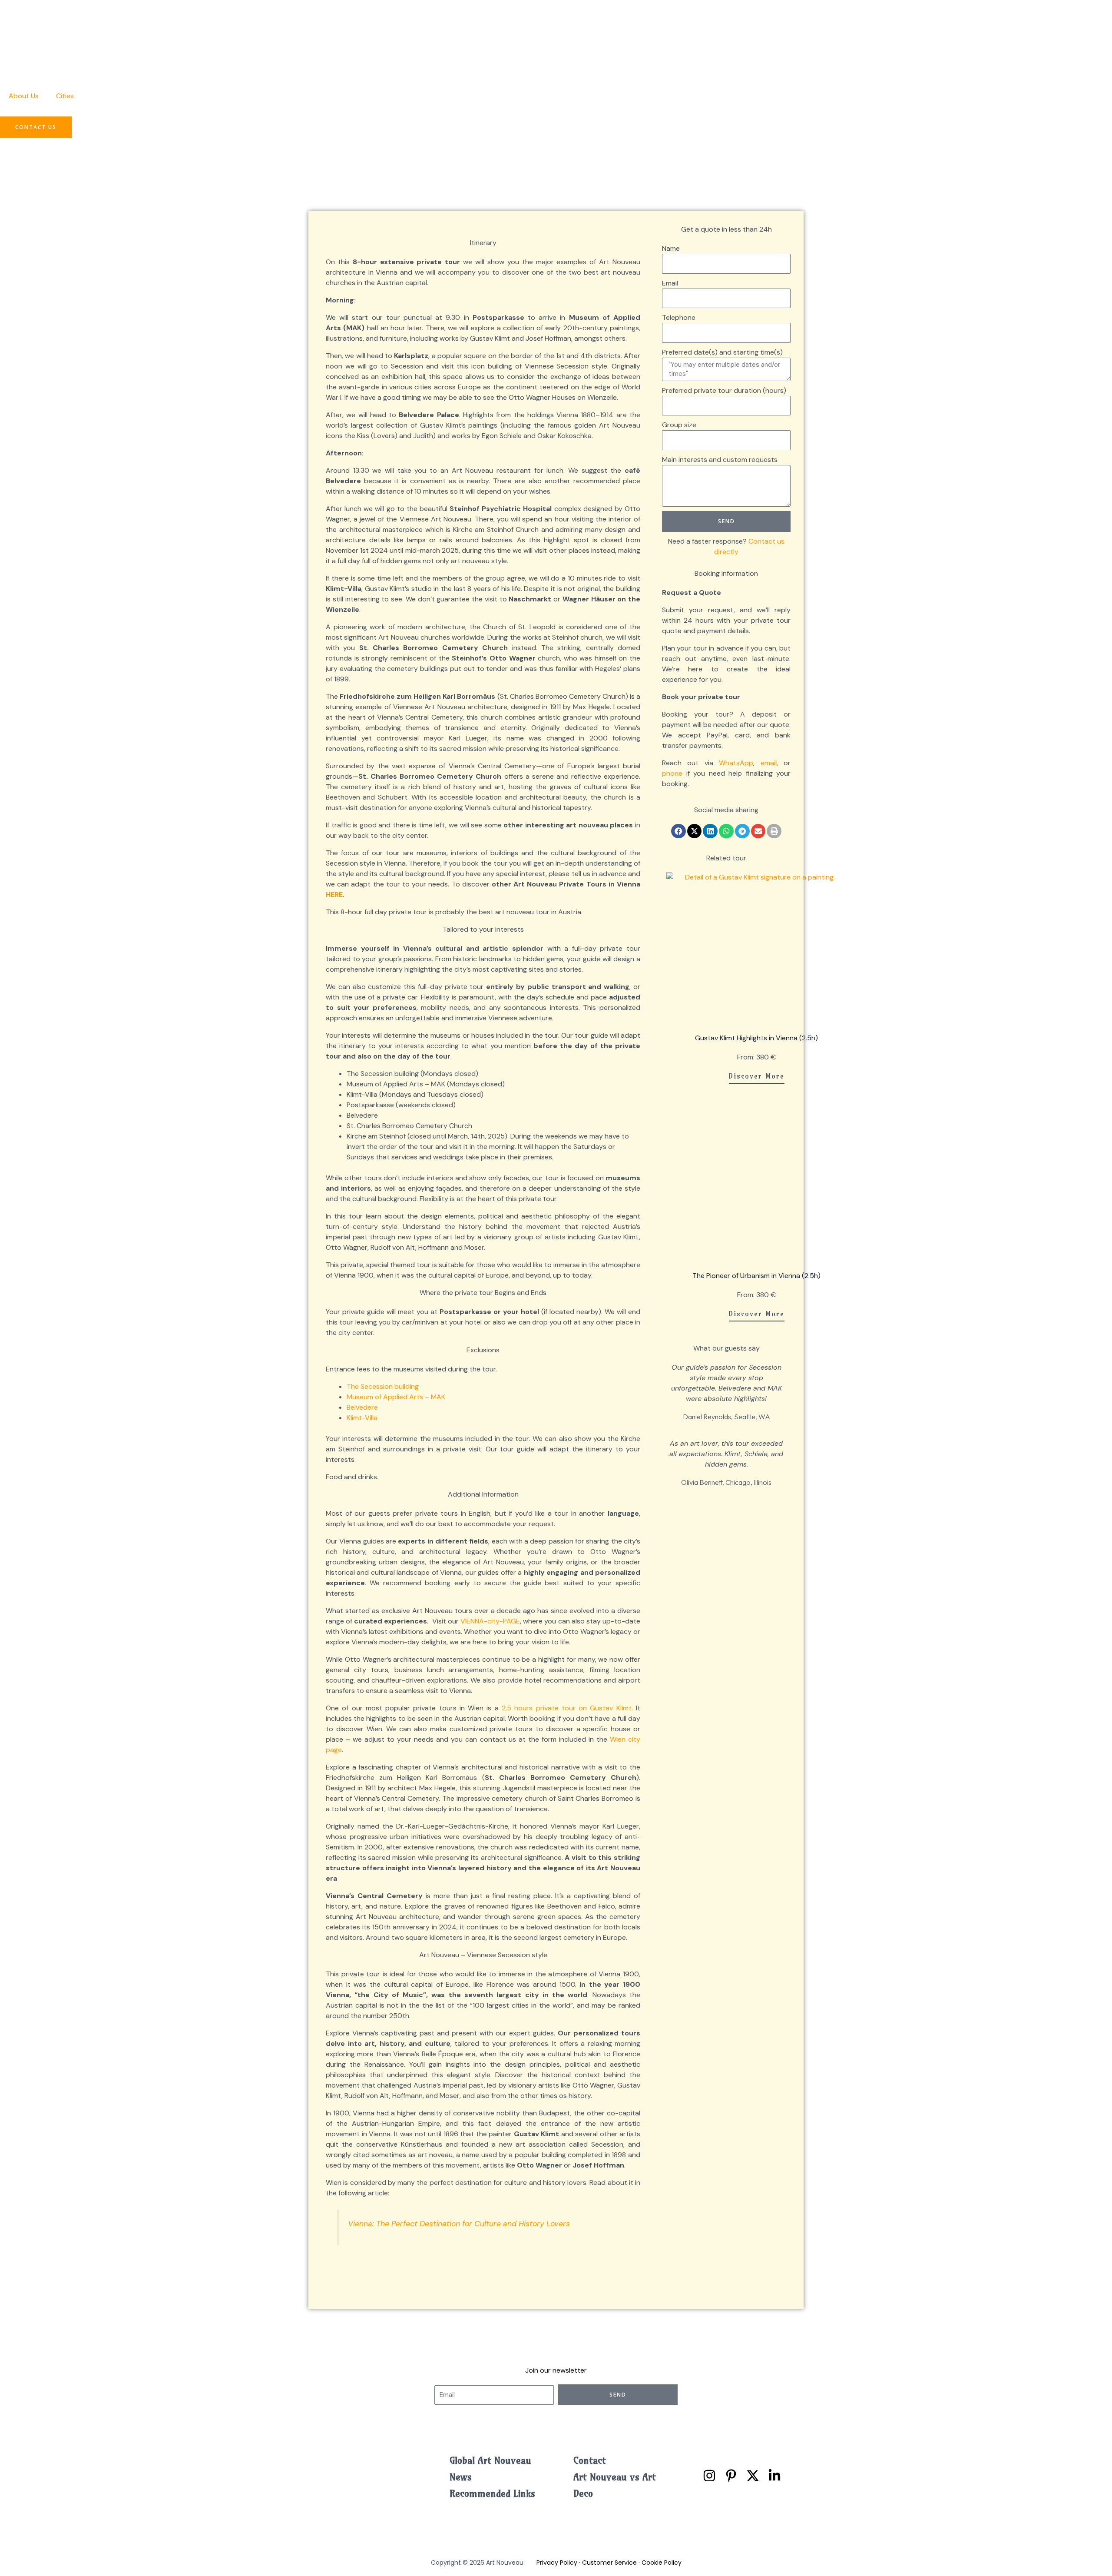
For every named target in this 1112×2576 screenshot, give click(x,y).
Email (670, 283)
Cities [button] (65, 96)
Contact (590, 2460)
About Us (24, 96)
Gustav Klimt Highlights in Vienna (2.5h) (756, 1038)
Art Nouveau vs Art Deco (615, 2485)
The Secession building (383, 1386)
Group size (679, 425)
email (769, 763)
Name (671, 248)
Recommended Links (492, 2493)
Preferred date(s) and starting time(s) (722, 352)
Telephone (679, 317)
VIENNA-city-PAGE (490, 1621)
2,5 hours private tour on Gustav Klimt (567, 1708)
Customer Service (609, 2563)
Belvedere (362, 1407)
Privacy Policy (557, 2563)
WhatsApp (736, 763)
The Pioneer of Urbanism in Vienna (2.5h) (756, 1276)
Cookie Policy (662, 2563)
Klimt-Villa (362, 1418)
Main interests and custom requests (720, 460)
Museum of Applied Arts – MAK (396, 1397)
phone (672, 773)
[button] (678, 831)
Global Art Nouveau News (490, 2469)
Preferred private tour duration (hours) (724, 390)
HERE (334, 895)
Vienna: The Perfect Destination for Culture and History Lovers (459, 2224)
